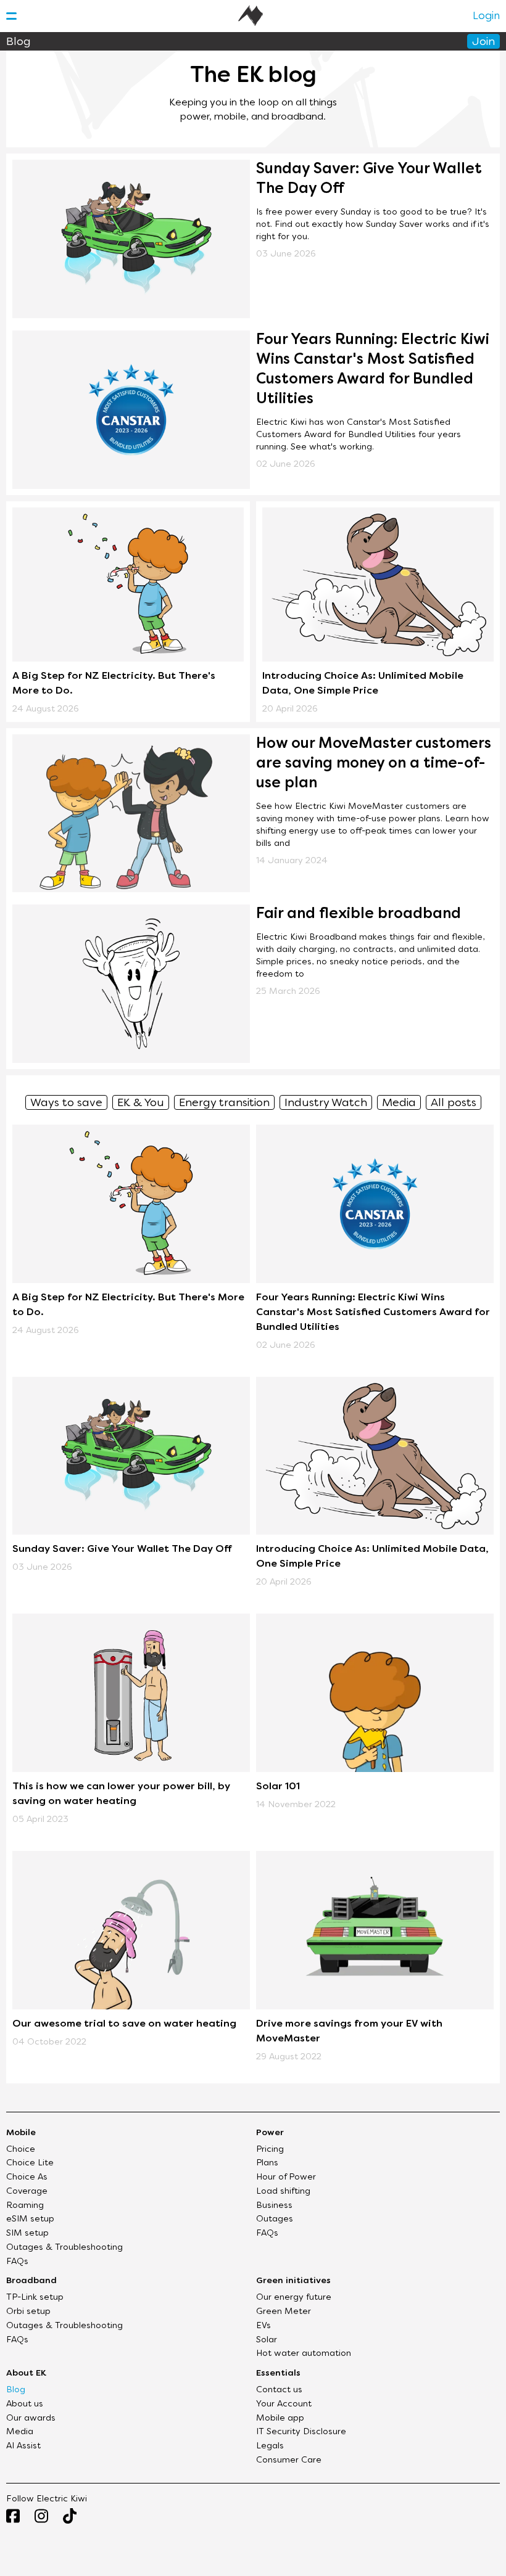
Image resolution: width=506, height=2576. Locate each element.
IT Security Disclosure (301, 2432)
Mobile (21, 2133)
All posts (454, 1103)
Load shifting (283, 2192)
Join (483, 42)
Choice (21, 2150)
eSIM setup (30, 2219)
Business (274, 2206)
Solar (267, 2340)
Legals (270, 2446)
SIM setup (27, 2233)
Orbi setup (28, 2312)
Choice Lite (30, 2163)
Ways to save (66, 1103)
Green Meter (284, 2312)
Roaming (25, 2206)
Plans (267, 2163)
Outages (275, 2219)
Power (270, 2133)
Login (486, 17)
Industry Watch (326, 1103)
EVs (263, 2326)
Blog (16, 2390)
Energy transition (224, 1103)
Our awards (31, 2418)
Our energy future (294, 2298)
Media (399, 1103)
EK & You (141, 1103)
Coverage (27, 2192)
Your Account (284, 2404)
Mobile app (280, 2418)
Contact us (279, 2390)
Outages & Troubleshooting (64, 2248)
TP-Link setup (35, 2298)
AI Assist (23, 2446)
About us (25, 2404)
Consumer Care (289, 2460)
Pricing (270, 2150)
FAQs (17, 2262)
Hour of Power (286, 2177)
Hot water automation (304, 2354)
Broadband (31, 2281)
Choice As (27, 2177)
